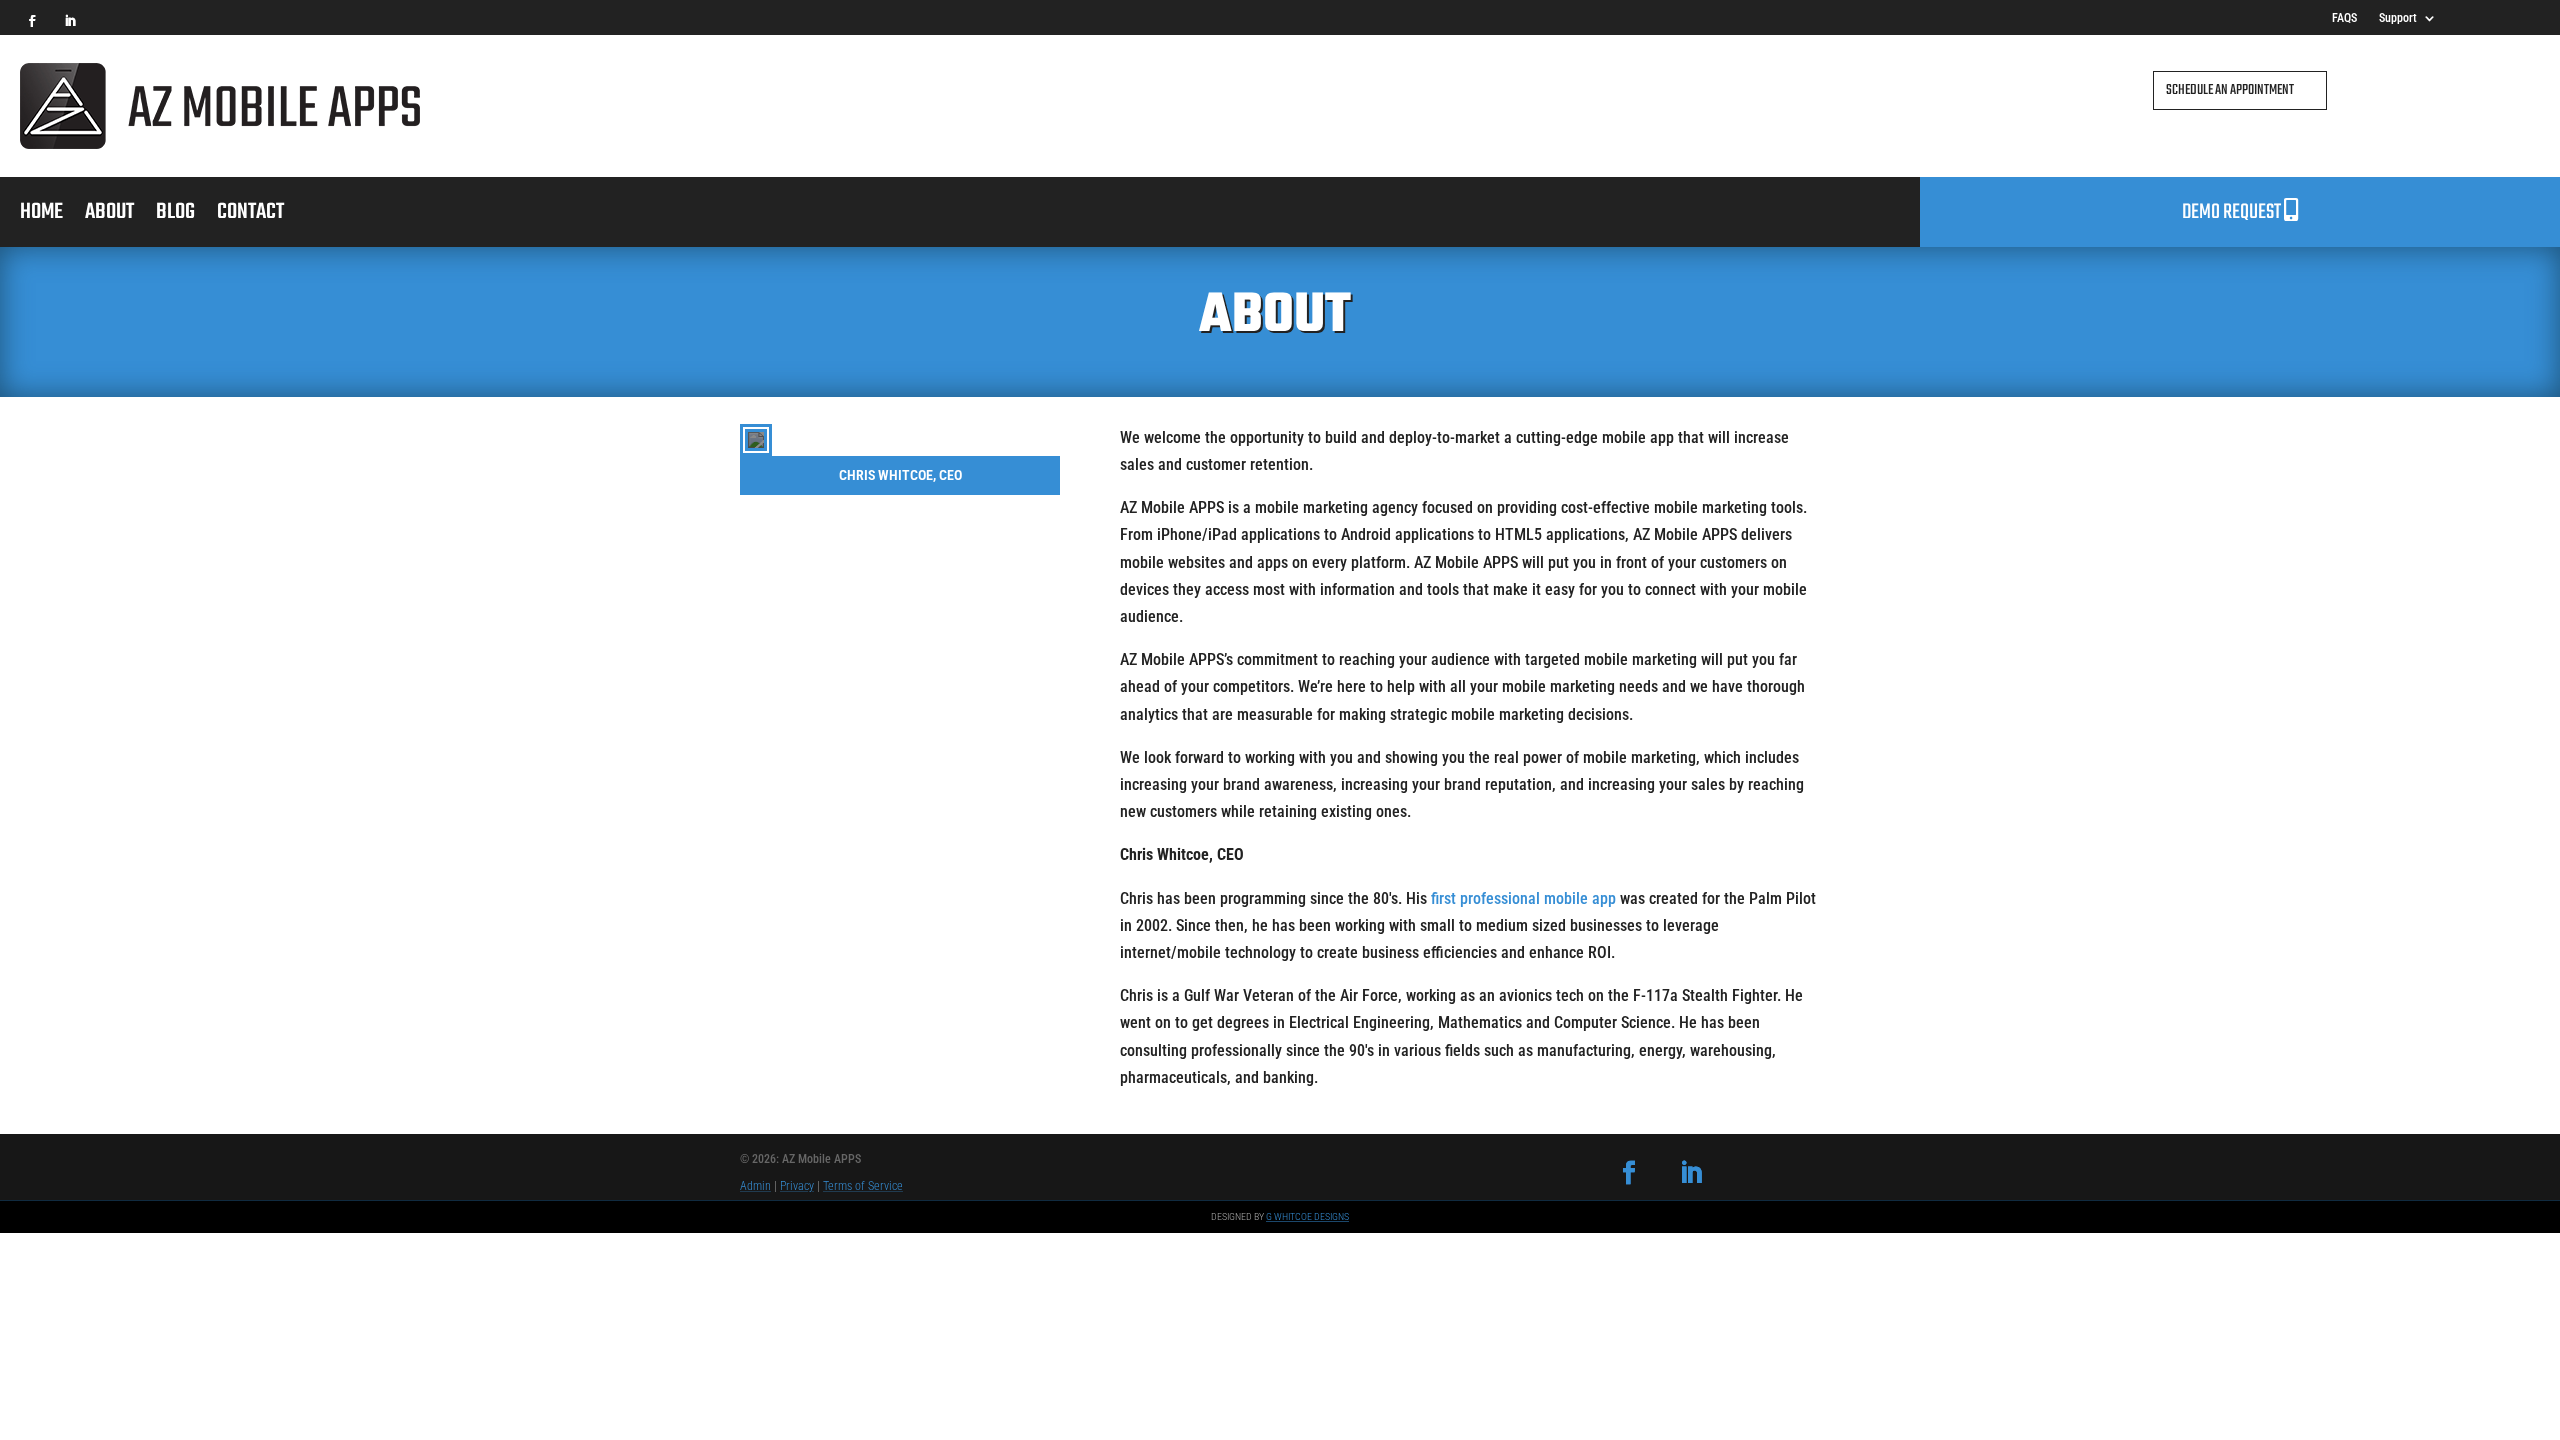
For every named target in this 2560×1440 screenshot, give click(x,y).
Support (2398, 18)
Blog (175, 216)
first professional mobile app (1523, 898)
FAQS (2344, 18)
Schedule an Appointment (2230, 90)
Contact (250, 216)
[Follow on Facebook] (32, 21)
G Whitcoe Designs (1307, 1216)
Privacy (797, 1186)
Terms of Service (863, 1186)
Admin (755, 1186)
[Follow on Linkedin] (70, 21)
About (109, 216)
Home (41, 216)
